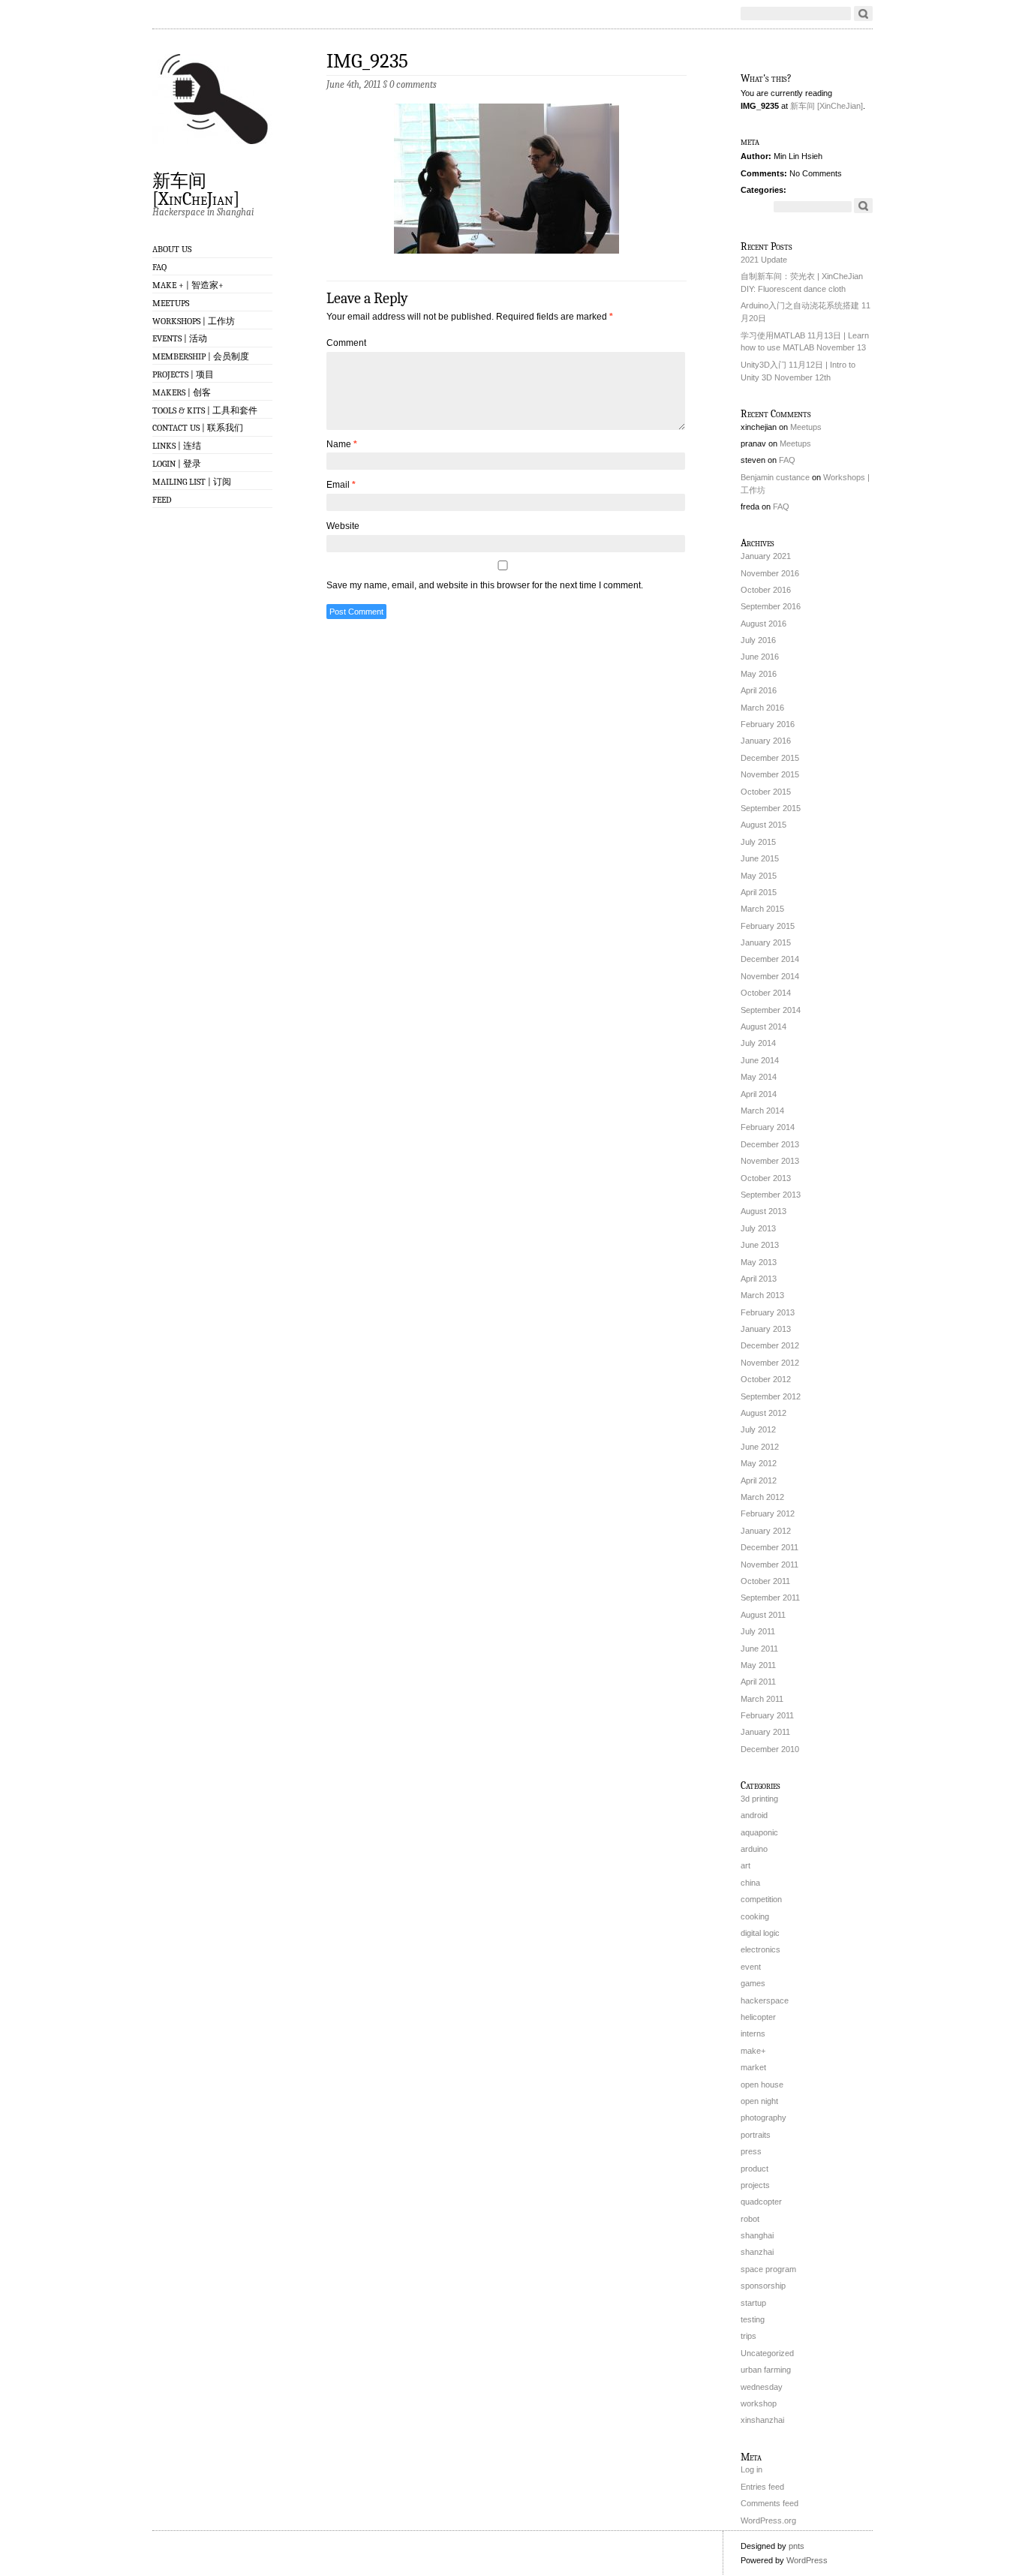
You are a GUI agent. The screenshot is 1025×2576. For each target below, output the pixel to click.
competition (761, 1899)
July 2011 (758, 1631)
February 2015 (768, 926)
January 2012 (766, 1531)
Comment (346, 343)
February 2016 (768, 724)
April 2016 (759, 690)
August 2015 (763, 825)
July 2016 (758, 640)
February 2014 (768, 1127)
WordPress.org (768, 2520)
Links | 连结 (177, 446)
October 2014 (766, 993)
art (745, 1865)
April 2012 (759, 1480)
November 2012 (770, 1363)
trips (748, 2336)
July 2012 (758, 1429)
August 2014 (763, 1026)
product (754, 2169)
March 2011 (762, 1699)
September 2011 (770, 1598)
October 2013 (766, 1178)
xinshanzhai (762, 2420)
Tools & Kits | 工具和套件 (205, 410)
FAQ (159, 267)
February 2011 (767, 1715)
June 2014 (760, 1060)
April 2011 (758, 1682)
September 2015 (771, 808)
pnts (797, 2546)
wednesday (762, 2387)
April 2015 (759, 892)
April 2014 (759, 1094)
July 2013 (758, 1228)
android (754, 1815)
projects (755, 2185)
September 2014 (771, 1010)
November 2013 (770, 1161)
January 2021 (766, 556)
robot (750, 2219)
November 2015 (770, 774)
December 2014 (770, 959)
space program (768, 2269)
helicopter (758, 2017)
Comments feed (770, 2503)
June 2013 (760, 1245)
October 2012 (766, 1379)
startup (753, 2303)
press (751, 2151)
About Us (172, 249)
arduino (754, 1849)
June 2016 (760, 657)
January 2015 (766, 942)
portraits (756, 2135)
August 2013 (763, 1211)
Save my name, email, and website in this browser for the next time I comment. (485, 585)
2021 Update (764, 260)
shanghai (757, 2235)
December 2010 (770, 1749)
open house (762, 2085)
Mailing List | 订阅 (192, 482)
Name (342, 444)
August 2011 (763, 1615)
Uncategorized (767, 2353)
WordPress (807, 2560)
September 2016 (771, 606)
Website (343, 526)
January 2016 (766, 741)
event (751, 1967)
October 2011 (765, 1581)
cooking (755, 1916)
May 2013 (759, 1262)
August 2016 (763, 624)
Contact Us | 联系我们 (198, 428)
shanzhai (757, 2252)
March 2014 (762, 1111)
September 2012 (771, 1396)
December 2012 (770, 1345)
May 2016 (759, 674)
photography (763, 2118)
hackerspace (765, 2000)
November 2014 (770, 976)
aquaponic (759, 1832)
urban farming (766, 2370)
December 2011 (770, 1547)
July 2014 (758, 1043)
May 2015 (759, 876)
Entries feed (762, 2487)
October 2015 (766, 792)
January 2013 (766, 1329)
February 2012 (768, 1513)
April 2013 (759, 1279)
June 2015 (760, 858)
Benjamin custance (775, 477)
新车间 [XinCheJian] (196, 189)
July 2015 (758, 842)
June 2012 (760, 1447)
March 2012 (762, 1497)
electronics (760, 1949)
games (753, 1983)
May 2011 (758, 1665)
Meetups (171, 303)
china (750, 1883)
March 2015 (762, 909)
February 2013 (768, 1312)
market (753, 2067)
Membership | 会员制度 (201, 356)
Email (341, 485)
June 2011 (759, 1649)
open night (759, 2101)
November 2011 (770, 1565)
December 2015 (770, 758)
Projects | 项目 (183, 374)
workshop (759, 2403)
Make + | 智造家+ (188, 285)
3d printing (759, 1799)
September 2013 (771, 1195)
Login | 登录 (177, 464)
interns (753, 2033)
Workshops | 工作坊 (194, 321)
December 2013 (770, 1144)
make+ (753, 2051)
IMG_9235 (367, 61)
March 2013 (762, 1295)
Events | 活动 (180, 338)
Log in (751, 2469)
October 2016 (766, 590)
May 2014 (759, 1077)
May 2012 (759, 1463)
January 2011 (765, 1732)
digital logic (760, 1933)
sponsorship (763, 2286)
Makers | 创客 (182, 392)
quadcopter (761, 2202)
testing (753, 2319)
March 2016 (762, 708)
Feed (162, 500)
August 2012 (763, 1413)
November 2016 (770, 573)
